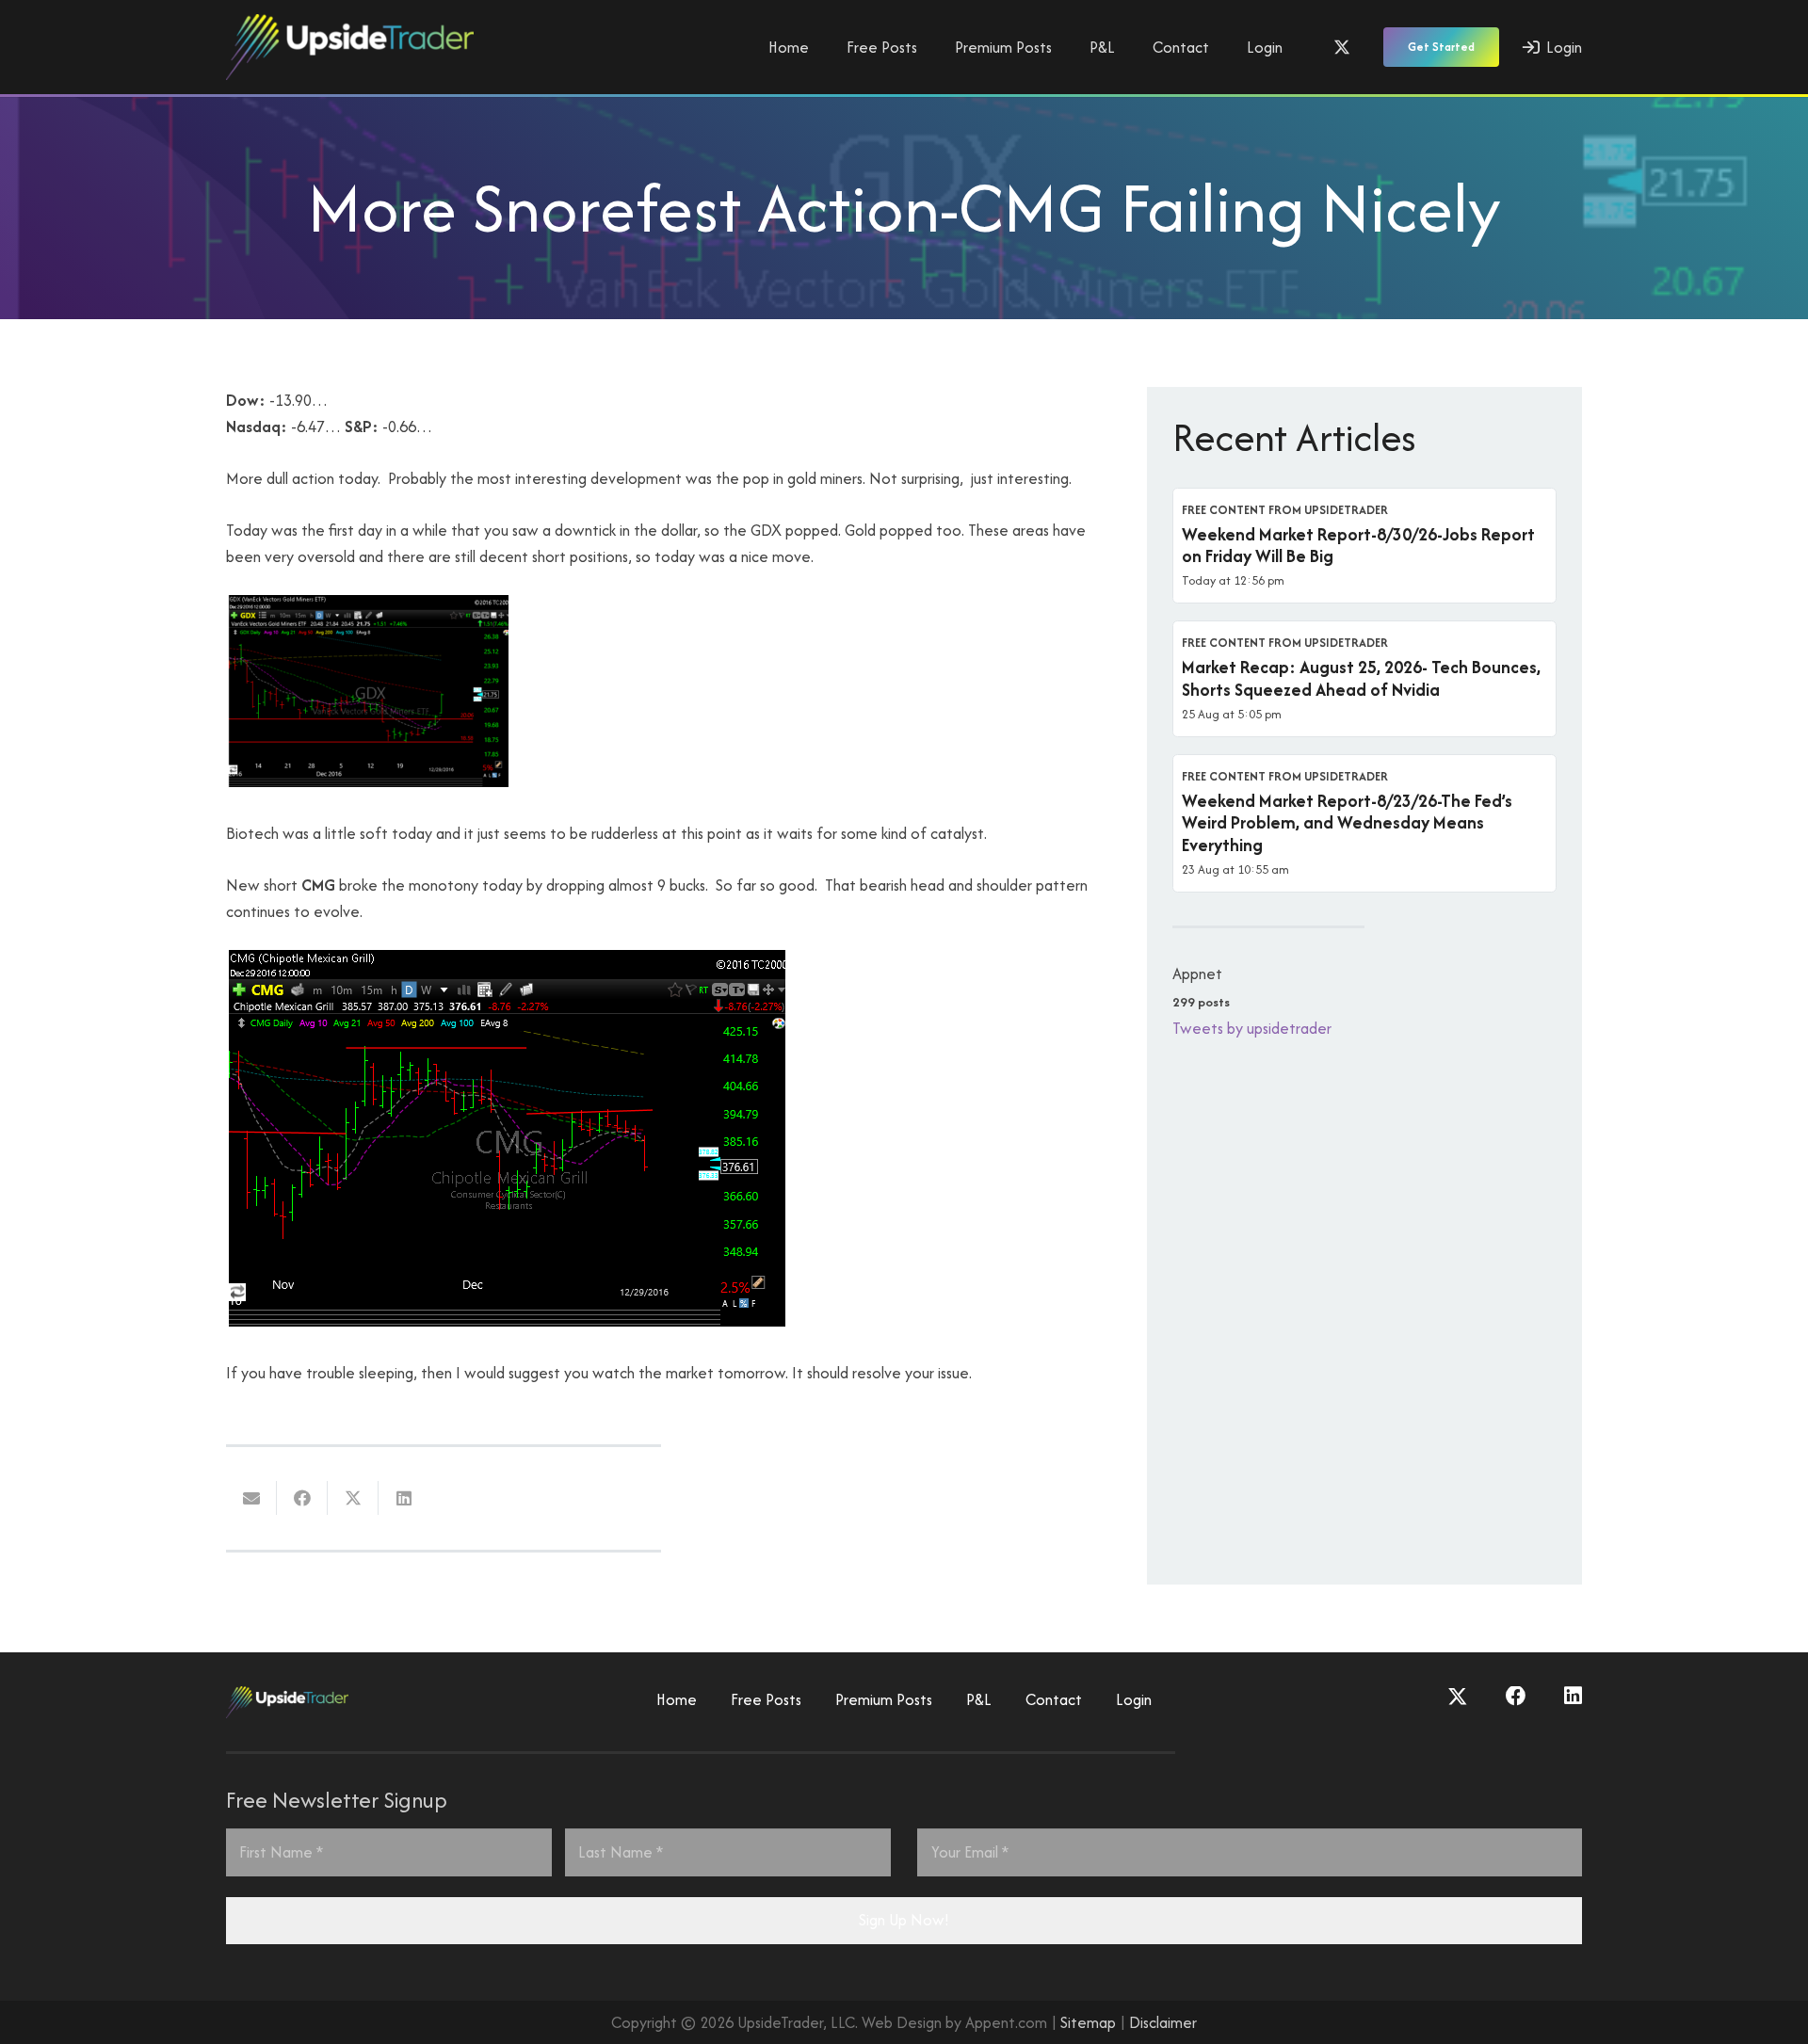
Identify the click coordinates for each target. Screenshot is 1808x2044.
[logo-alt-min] (350, 47)
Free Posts (766, 1699)
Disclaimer (1163, 2022)
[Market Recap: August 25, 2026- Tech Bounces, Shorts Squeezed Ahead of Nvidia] (1364, 679)
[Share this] (302, 1498)
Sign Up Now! (904, 1920)
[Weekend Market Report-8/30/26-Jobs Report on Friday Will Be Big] (1364, 546)
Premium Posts (884, 1699)
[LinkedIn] (1573, 1697)
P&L (979, 1699)
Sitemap (1088, 2022)
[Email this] (251, 1498)
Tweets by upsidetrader (1252, 1028)
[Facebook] (1516, 1697)
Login (1134, 1699)
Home (677, 1699)
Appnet (1197, 974)
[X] (1342, 47)
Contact (1054, 1699)
